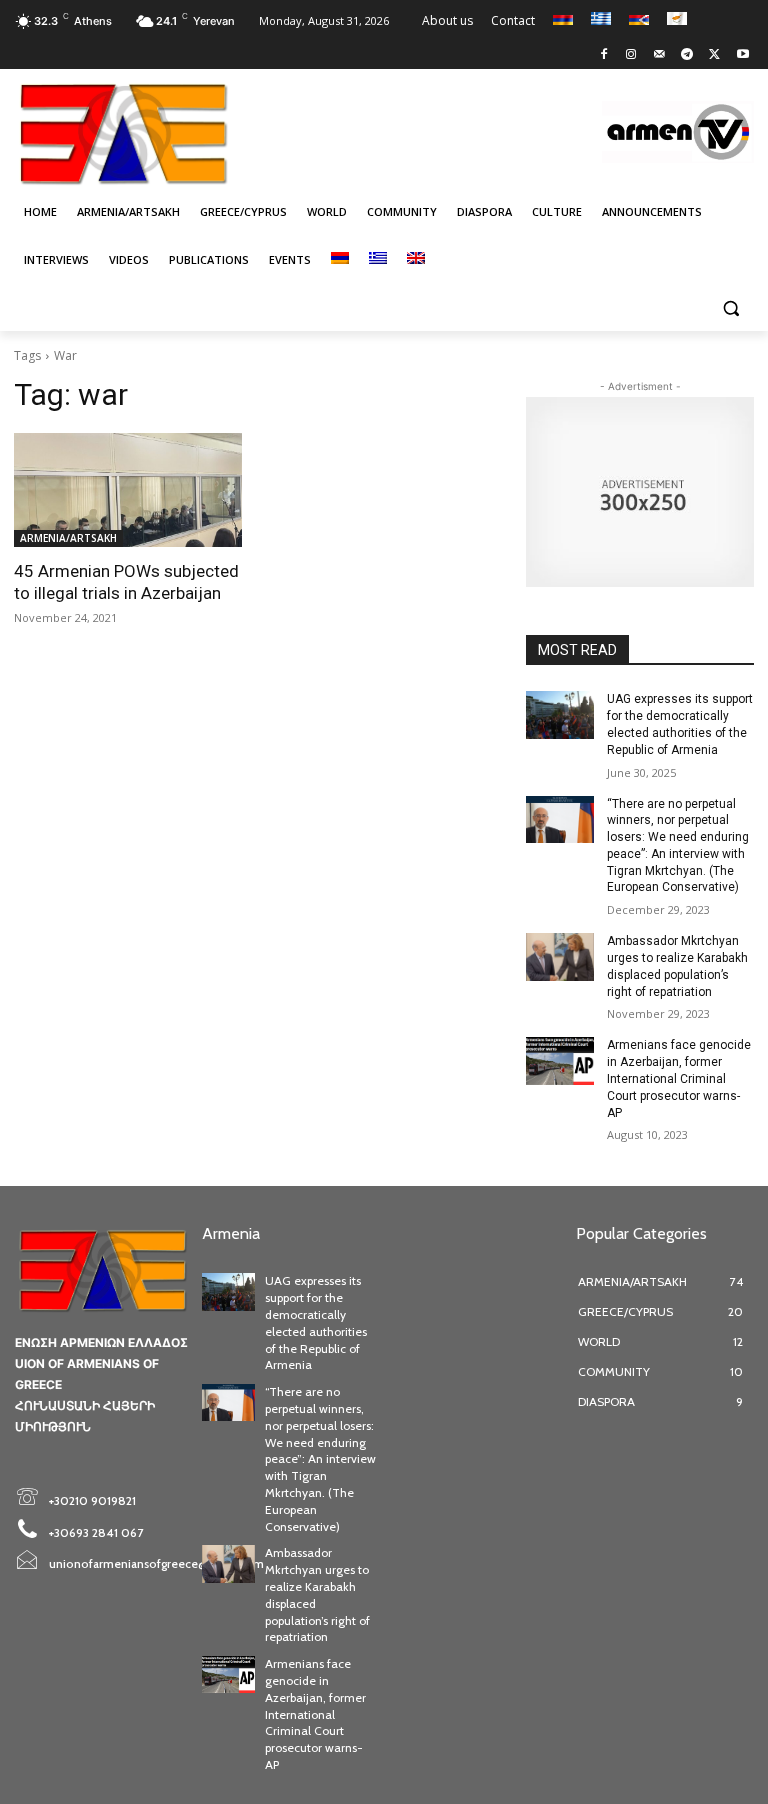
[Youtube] (742, 55)
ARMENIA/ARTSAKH (68, 538)
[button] (730, 308)
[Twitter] (714, 55)
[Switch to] (340, 260)
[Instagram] (631, 55)
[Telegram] (687, 55)
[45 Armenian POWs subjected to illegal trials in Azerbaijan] (128, 490)
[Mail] (659, 55)
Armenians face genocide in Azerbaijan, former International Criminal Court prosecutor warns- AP (679, 1078)
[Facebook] (603, 55)
